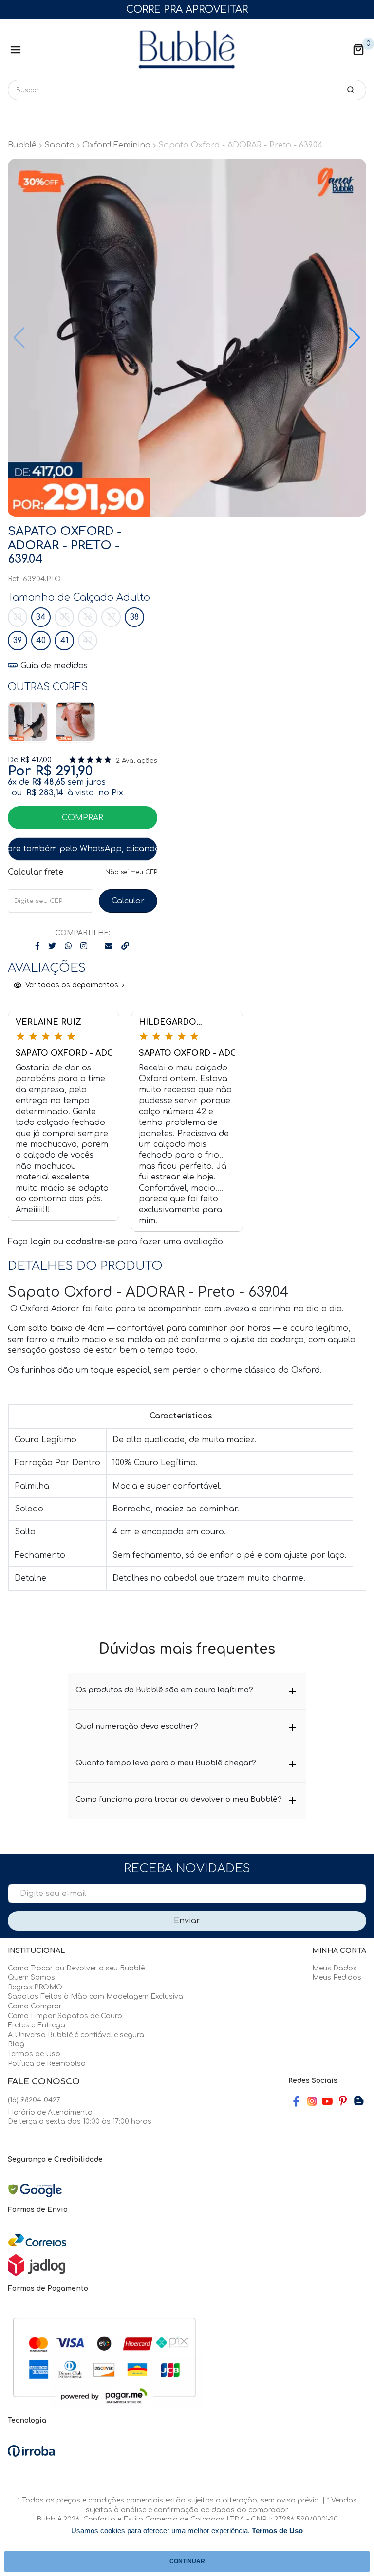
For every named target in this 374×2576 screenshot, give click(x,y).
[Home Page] (187, 50)
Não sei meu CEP (131, 872)
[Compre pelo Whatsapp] (83, 849)
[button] (358, 50)
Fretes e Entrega (37, 2025)
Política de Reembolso (47, 2064)
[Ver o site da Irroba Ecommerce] (31, 2451)
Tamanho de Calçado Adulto (79, 598)
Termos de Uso (34, 2054)
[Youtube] (327, 2101)
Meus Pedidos (337, 1978)
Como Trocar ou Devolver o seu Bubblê (76, 1968)
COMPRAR (83, 818)
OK (128, 901)
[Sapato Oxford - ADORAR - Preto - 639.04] (28, 722)
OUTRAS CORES (48, 687)
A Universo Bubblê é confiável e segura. (77, 2035)
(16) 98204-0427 (34, 2100)
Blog (16, 2044)
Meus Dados (335, 1968)
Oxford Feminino (116, 145)
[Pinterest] (343, 2101)
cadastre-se (92, 1242)
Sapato (59, 145)
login (42, 1242)
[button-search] (351, 90)
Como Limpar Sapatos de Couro (65, 2016)
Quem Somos (31, 1978)
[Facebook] (296, 2101)
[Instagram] (312, 2101)
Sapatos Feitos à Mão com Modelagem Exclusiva (95, 1996)
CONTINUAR (187, 2561)
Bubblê (22, 145)
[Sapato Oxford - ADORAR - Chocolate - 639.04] (75, 722)
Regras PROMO (35, 1987)
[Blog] (358, 2101)
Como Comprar (35, 2006)
